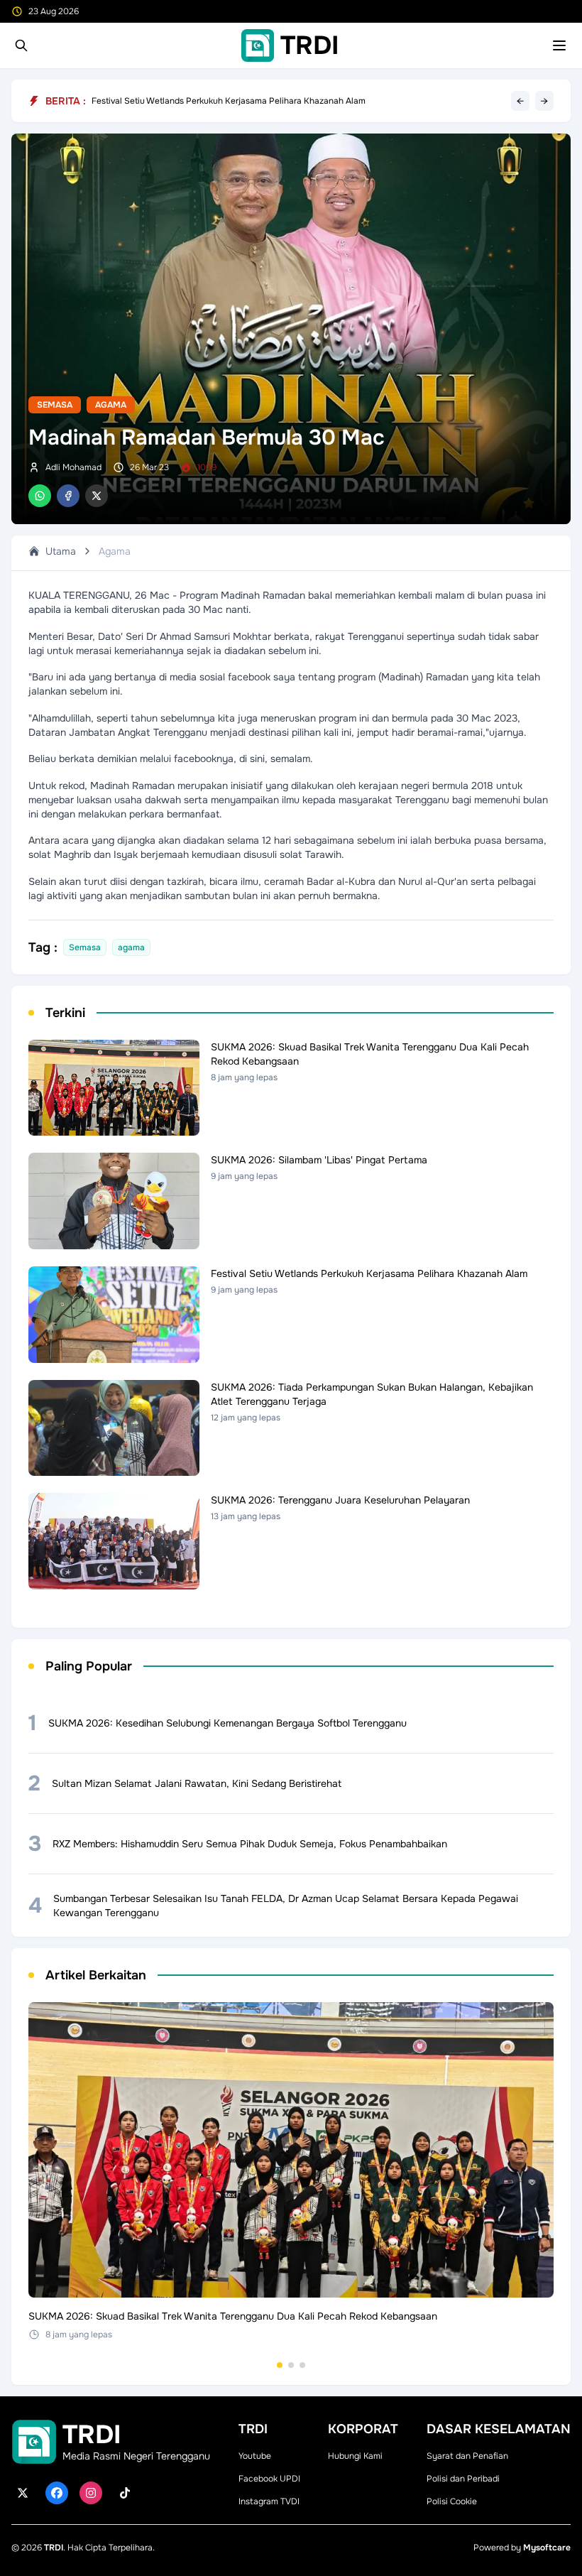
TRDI (54, 2548)
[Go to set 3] (302, 2365)
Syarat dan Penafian (467, 2456)
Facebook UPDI (269, 2479)
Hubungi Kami (355, 2456)
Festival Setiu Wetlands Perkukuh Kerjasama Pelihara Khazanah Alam (229, 106)
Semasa (55, 405)
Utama (61, 551)
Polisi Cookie (452, 2501)
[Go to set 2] (291, 2365)
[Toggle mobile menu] (559, 45)
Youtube (255, 2456)
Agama (111, 405)
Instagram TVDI (269, 2501)
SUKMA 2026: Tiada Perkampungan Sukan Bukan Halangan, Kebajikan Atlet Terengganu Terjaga (282, 97)
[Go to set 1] (280, 2365)
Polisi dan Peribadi (463, 2479)
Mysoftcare (547, 2548)
